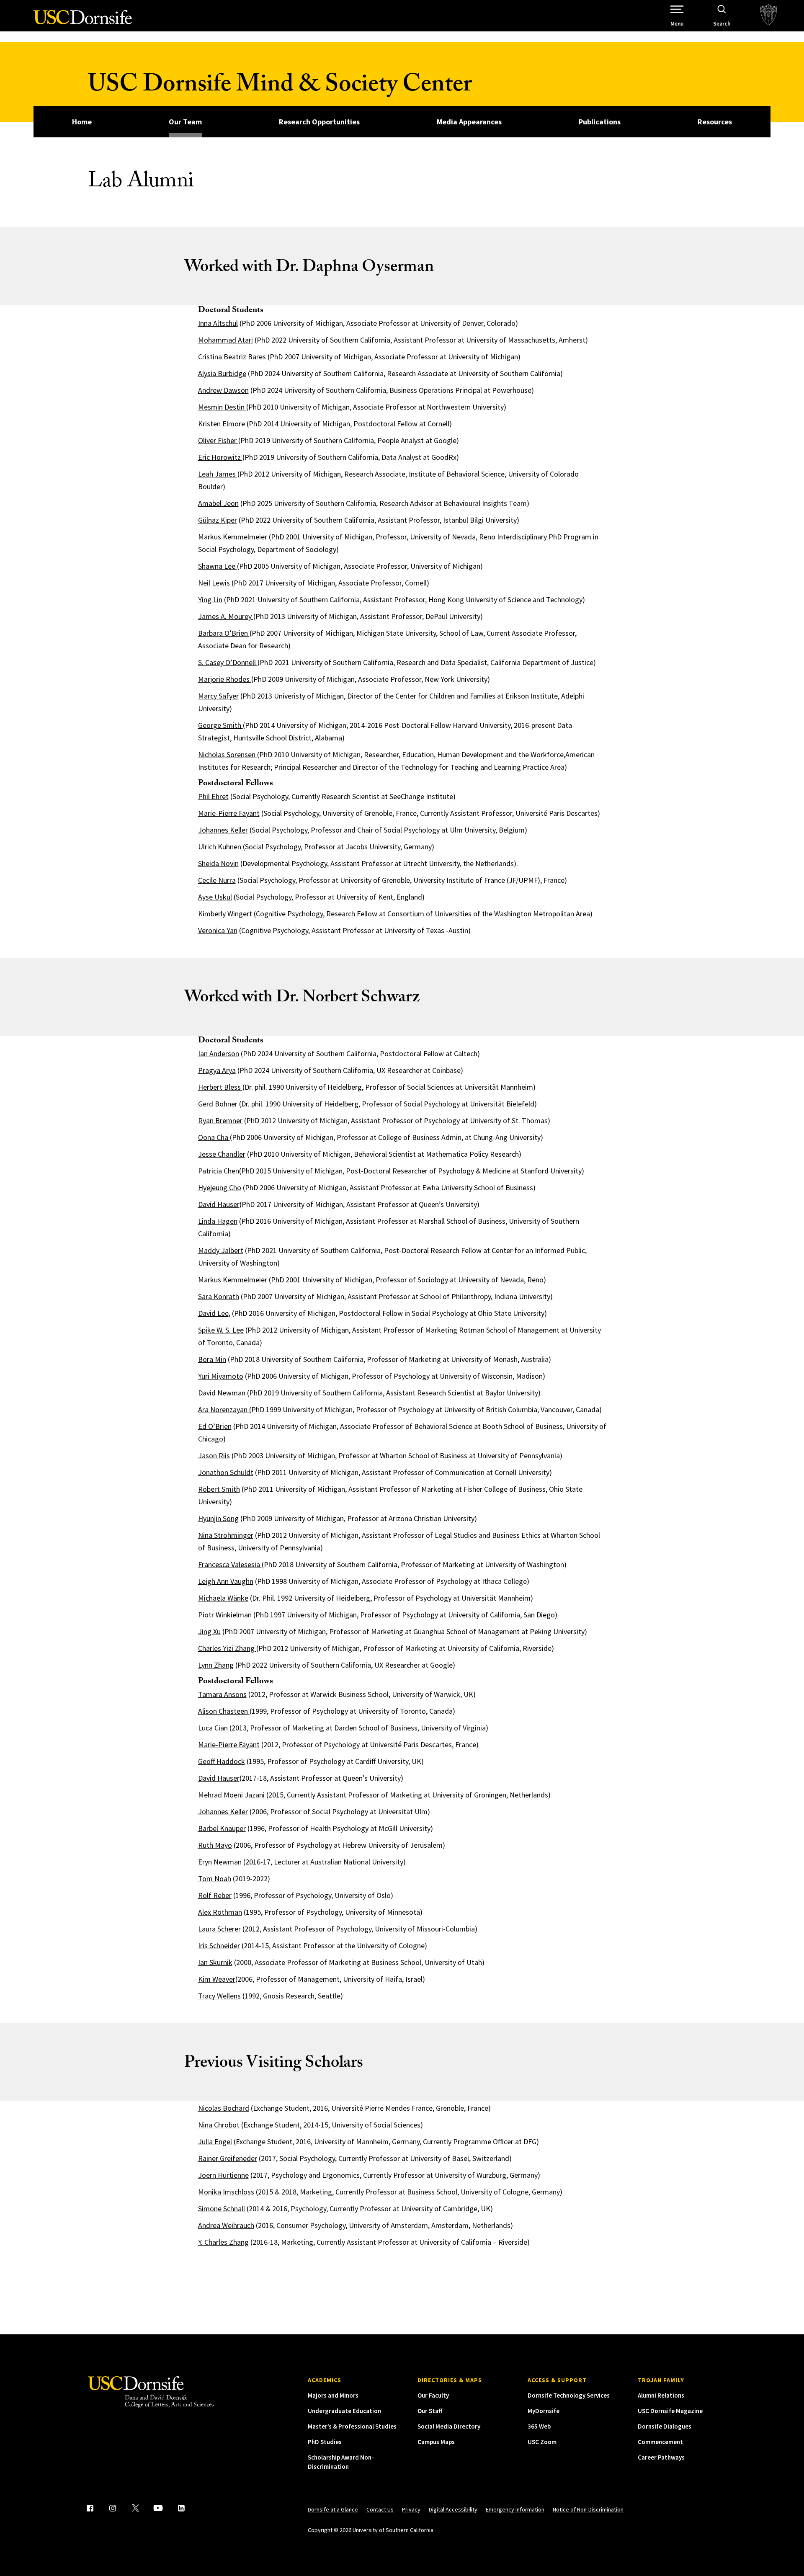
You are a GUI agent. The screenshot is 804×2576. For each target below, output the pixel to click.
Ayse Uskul (215, 897)
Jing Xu (209, 1631)
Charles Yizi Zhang (227, 1648)
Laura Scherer (219, 1929)
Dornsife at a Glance (333, 2509)
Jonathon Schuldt (226, 1472)
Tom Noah (215, 1878)
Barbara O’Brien (224, 633)
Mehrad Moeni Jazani (231, 1795)
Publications (600, 122)
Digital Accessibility (453, 2509)
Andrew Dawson (223, 390)
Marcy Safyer (218, 696)
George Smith (220, 725)
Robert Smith (219, 1489)
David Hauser (219, 1204)
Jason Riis (214, 1456)
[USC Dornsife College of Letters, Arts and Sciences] (83, 22)
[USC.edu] (769, 16)
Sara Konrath (219, 1296)
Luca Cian (213, 1728)
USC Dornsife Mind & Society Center (280, 87)
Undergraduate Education (344, 2411)
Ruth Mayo (215, 1845)
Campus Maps (436, 2442)
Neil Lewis (215, 583)
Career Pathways (661, 2457)
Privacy (411, 2509)
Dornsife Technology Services (569, 2395)
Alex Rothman (220, 1912)
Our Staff (430, 2411)
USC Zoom (542, 2442)
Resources (715, 122)
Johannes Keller (223, 830)
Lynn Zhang (216, 1665)
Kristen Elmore (222, 424)
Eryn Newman (220, 1862)
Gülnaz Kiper (218, 520)
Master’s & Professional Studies (352, 2426)
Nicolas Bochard (224, 2108)
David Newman (222, 1393)
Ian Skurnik (215, 1962)
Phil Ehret (213, 796)
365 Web (539, 2426)
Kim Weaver (217, 1979)
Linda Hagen (218, 1221)
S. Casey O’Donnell (228, 662)
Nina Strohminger (226, 1535)
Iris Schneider (219, 1946)
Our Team (185, 122)
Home (82, 122)
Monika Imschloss (226, 2192)
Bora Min (212, 1359)
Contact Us (380, 2509)
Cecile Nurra (217, 880)
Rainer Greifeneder (228, 2158)
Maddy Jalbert (221, 1250)
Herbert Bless (220, 1087)
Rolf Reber (215, 1895)
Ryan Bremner (220, 1120)
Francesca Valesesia (230, 1564)
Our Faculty (433, 2395)
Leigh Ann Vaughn (226, 1581)
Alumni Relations (661, 2395)
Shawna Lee (218, 566)
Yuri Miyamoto (221, 1376)
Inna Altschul (218, 323)
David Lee (213, 1313)
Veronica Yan (218, 930)
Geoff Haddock (222, 1761)
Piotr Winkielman (225, 1615)
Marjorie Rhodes (225, 679)
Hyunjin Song (218, 1518)
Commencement (660, 2442)
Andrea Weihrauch (226, 2225)
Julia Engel (215, 2142)
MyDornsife (544, 2411)
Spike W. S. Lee (221, 1330)
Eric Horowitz (220, 457)
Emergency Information (515, 2509)
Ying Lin (210, 600)
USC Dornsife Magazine (670, 2411)
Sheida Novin (218, 863)
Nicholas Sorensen (228, 754)
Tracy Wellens (219, 1996)
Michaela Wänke (223, 1598)
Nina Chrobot (219, 2125)
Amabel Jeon (218, 503)
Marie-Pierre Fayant (229, 813)
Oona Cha (214, 1137)
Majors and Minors (333, 2395)
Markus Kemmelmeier (233, 537)
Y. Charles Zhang (223, 2242)
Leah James (218, 474)
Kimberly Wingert (226, 914)
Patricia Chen (219, 1171)
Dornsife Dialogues (665, 2426)
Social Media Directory (449, 2426)
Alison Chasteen (223, 1711)
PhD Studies (325, 2442)
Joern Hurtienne (223, 2175)
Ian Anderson (219, 1053)
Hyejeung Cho (220, 1187)
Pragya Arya (217, 1070)
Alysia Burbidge (222, 373)
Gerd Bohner (218, 1104)
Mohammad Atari (225, 340)
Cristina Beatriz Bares (233, 357)
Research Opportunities (319, 122)
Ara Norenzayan (223, 1409)
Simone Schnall (222, 2209)
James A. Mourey (226, 616)
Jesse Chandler (222, 1154)
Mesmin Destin (222, 407)
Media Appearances (469, 122)
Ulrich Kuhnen (220, 847)
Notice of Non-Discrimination (588, 2509)
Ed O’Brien (215, 1426)
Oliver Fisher (218, 440)
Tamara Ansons (222, 1694)
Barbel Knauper (222, 1828)
